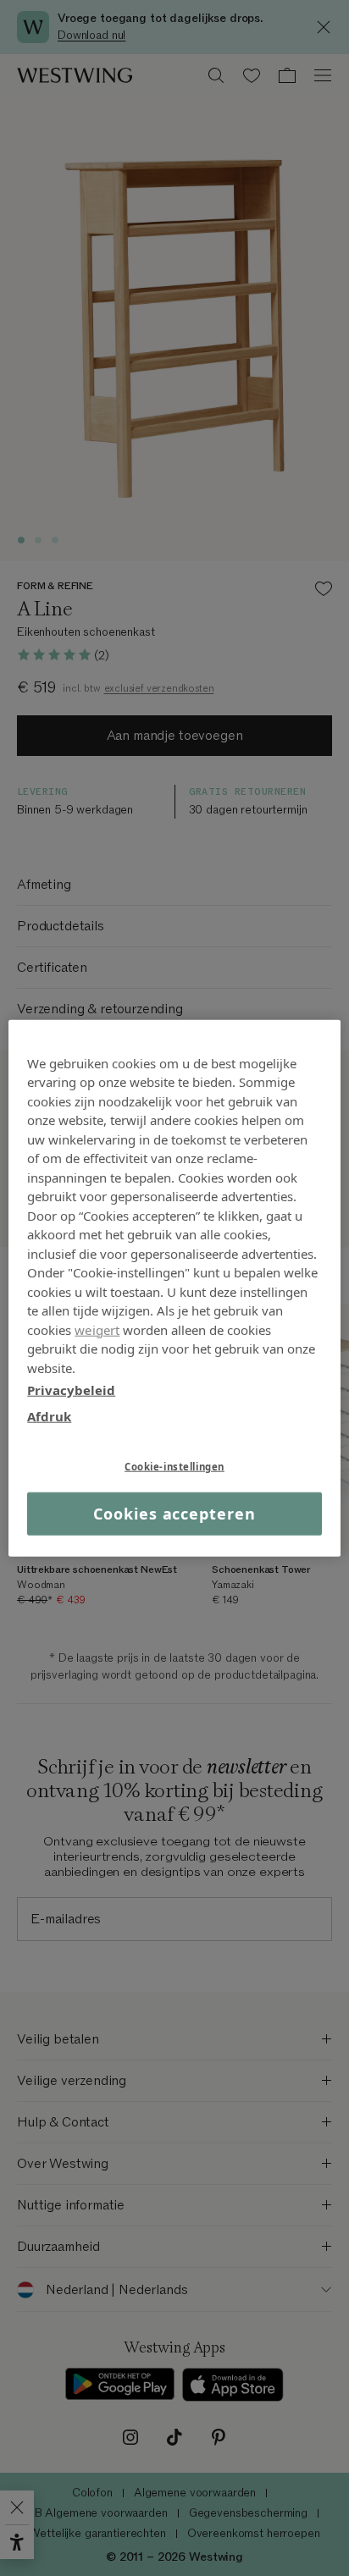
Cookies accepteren (174, 1514)
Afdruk (49, 1415)
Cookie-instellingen (174, 1467)
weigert (97, 1329)
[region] (174, 1288)
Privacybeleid (71, 1390)
